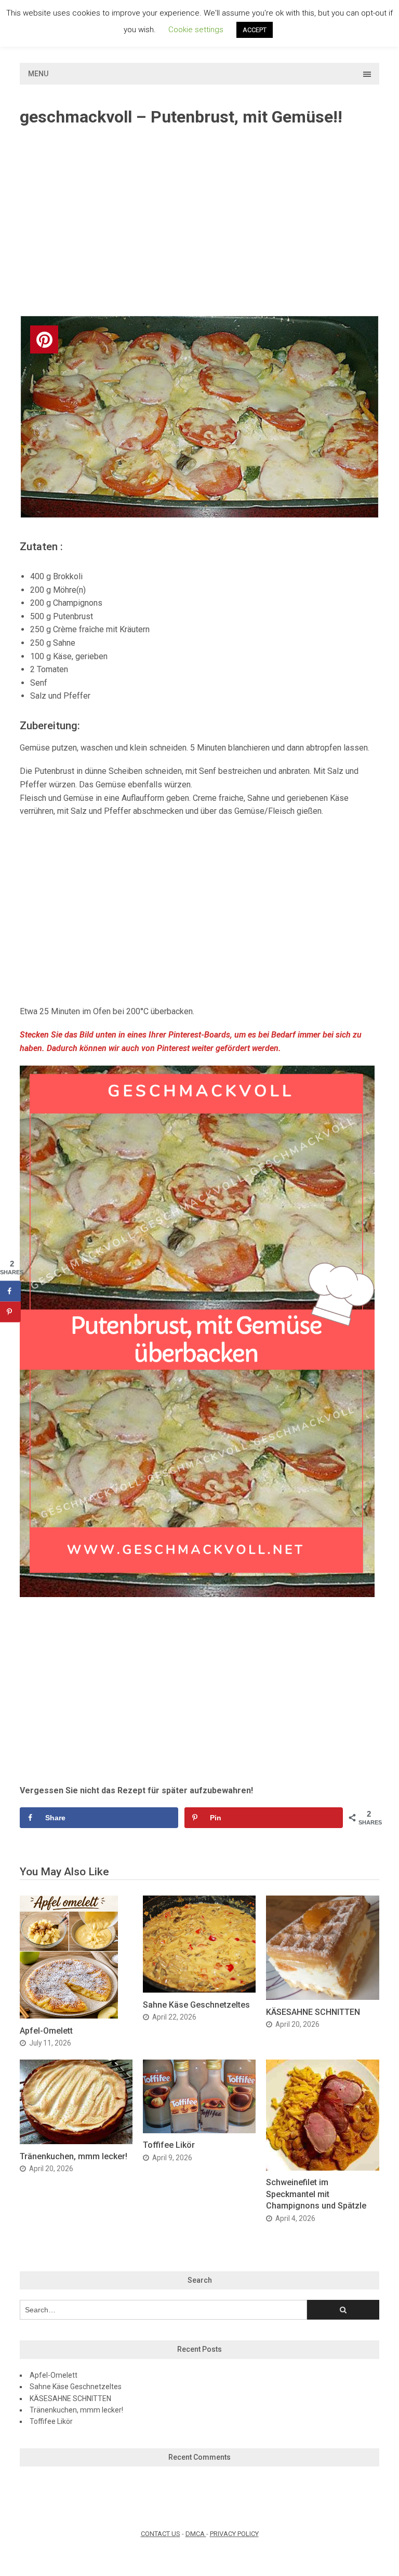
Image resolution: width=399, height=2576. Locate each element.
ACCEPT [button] (255, 30)
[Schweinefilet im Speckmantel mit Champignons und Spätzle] (322, 2168)
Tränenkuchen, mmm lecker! (74, 2156)
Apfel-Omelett (46, 2031)
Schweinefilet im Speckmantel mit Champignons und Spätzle (316, 2194)
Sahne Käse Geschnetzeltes (196, 2005)
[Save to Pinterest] (10, 1312)
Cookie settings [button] (196, 30)
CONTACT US (161, 2534)
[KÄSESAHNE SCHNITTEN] (322, 1997)
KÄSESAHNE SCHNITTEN (313, 2012)
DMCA (196, 2534)
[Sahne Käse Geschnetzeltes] (199, 1990)
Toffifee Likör (169, 2145)
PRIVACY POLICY (234, 2534)
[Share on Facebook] (10, 1291)
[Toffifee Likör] (199, 2130)
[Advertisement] (200, 222)
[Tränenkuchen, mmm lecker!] (76, 2141)
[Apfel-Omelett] (69, 2016)
